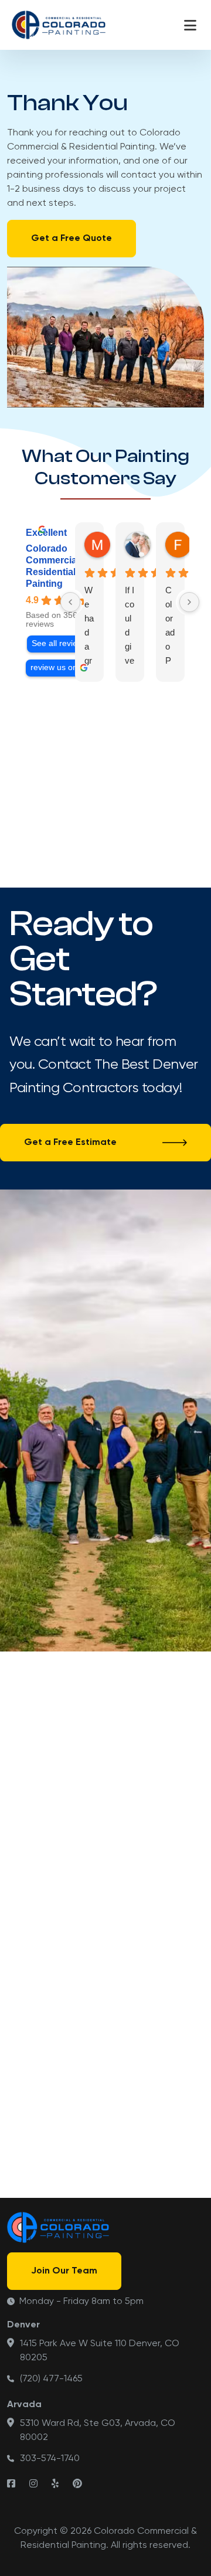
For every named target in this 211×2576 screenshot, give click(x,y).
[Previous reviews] (70, 602)
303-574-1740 (50, 2459)
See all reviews (59, 643)
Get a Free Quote (72, 239)
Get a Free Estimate (70, 1143)
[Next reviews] (189, 602)
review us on (54, 667)
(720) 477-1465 (51, 2379)
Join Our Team (64, 2271)
